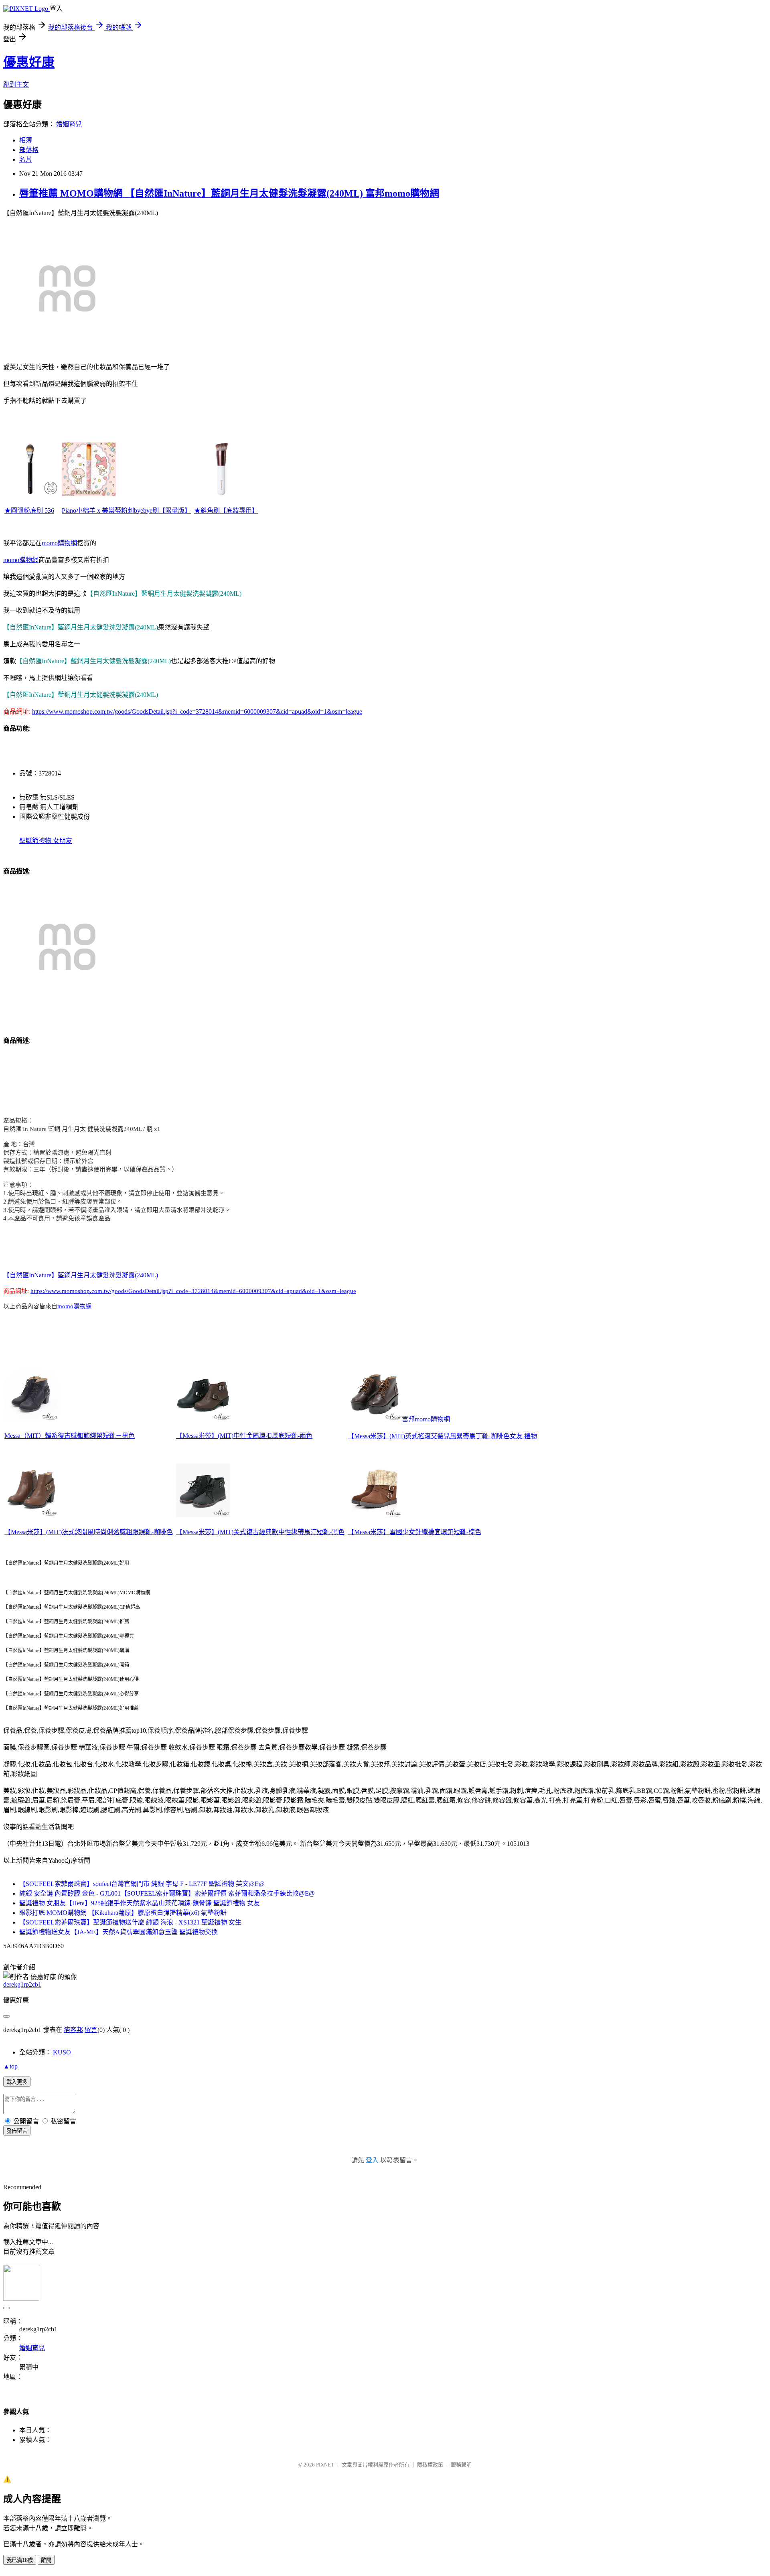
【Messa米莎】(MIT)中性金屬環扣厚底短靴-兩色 (244, 1436)
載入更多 (17, 2082)
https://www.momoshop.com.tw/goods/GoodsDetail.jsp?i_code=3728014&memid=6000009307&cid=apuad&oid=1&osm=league (197, 711)
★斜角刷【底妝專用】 (226, 511)
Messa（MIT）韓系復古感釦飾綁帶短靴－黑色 (70, 1436)
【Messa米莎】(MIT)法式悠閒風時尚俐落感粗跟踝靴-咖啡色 (89, 1532)
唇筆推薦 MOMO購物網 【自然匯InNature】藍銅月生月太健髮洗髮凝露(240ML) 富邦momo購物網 (229, 193)
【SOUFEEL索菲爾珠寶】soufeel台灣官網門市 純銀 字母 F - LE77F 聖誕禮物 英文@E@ (142, 1884)
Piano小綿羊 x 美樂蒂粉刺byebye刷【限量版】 (126, 511)
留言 (91, 2030)
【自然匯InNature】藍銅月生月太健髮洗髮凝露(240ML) (81, 1275)
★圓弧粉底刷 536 (29, 511)
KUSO (62, 2052)
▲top (10, 2066)
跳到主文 (16, 84)
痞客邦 (73, 2030)
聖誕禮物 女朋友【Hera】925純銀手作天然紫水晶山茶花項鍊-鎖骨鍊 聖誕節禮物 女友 (140, 1903)
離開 (46, 2560)
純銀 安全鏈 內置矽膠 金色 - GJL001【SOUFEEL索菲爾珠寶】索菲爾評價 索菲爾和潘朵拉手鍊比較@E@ (167, 1893)
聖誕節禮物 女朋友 (46, 841)
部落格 (29, 150)
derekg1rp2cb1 (22, 1984)
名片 (26, 159)
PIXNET (325, 2465)
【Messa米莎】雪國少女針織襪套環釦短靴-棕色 (414, 1532)
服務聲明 (461, 2465)
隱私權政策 (430, 2465)
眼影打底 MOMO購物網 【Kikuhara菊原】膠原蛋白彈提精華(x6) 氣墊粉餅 (123, 1913)
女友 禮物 (523, 1436)
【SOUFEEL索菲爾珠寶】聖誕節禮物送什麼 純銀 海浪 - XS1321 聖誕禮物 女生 (130, 1922)
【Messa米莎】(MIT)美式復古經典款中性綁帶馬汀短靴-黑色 (260, 1532)
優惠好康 (29, 62)
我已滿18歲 (20, 2560)
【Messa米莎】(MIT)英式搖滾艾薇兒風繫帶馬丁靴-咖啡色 (429, 1436)
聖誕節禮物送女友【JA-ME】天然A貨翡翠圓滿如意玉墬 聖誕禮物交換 (119, 1932)
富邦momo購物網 (426, 1419)
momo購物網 (59, 543)
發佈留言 (17, 2131)
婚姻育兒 (69, 124)
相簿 (26, 140)
